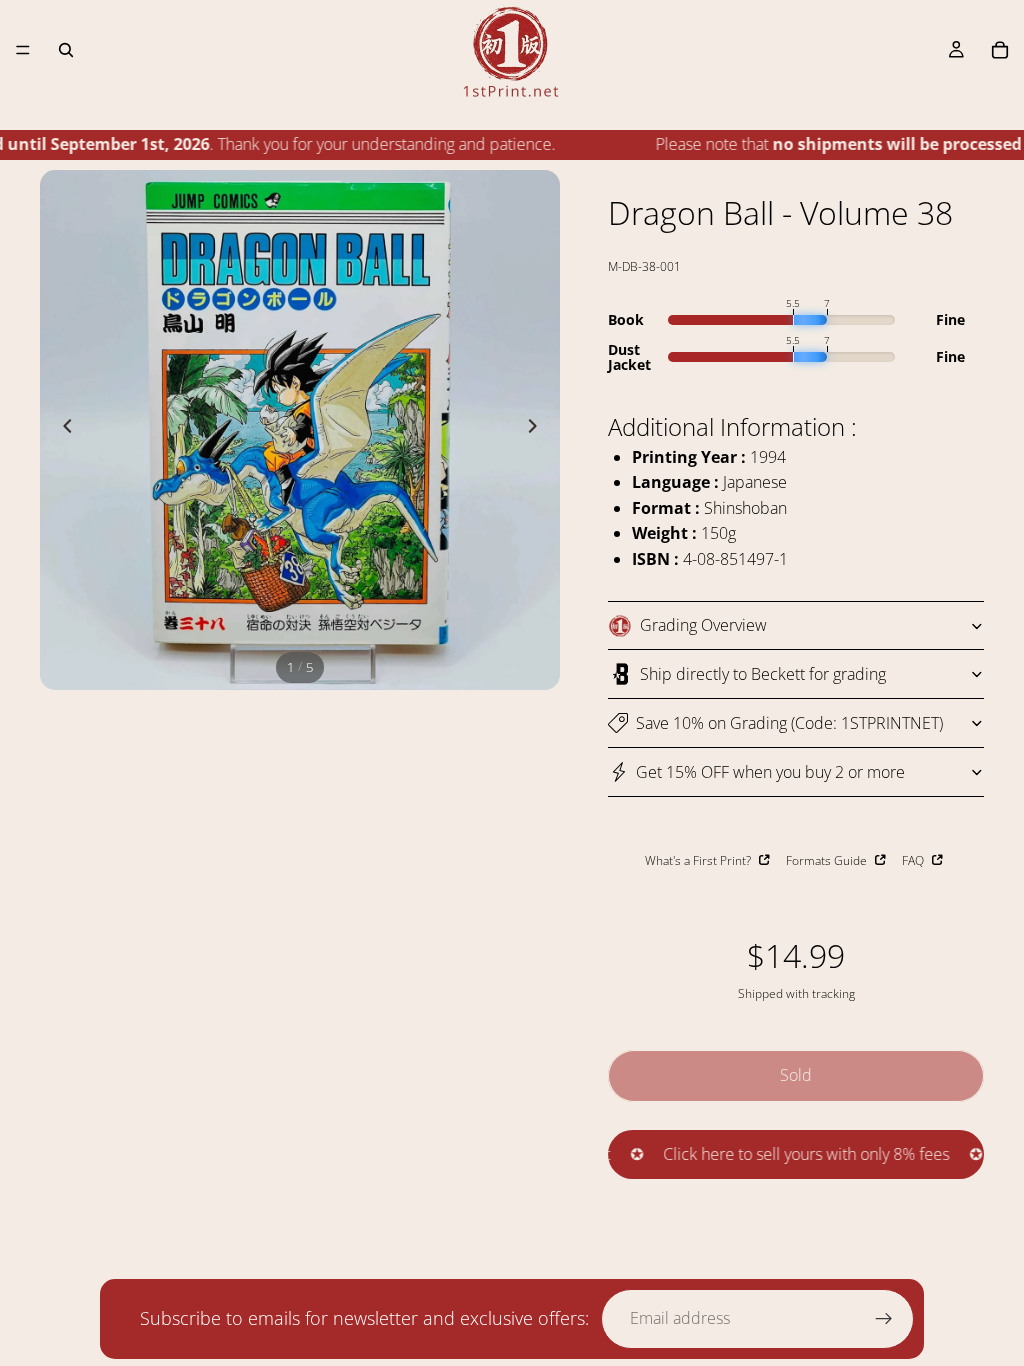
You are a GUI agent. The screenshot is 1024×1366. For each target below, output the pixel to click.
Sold (796, 1075)
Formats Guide (828, 860)
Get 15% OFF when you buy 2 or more (770, 772)
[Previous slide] (62, 430)
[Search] (66, 50)
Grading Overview (703, 625)
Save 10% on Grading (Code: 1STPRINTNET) (789, 723)
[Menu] (23, 50)
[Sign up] (884, 1319)
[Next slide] (538, 430)
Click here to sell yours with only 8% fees (774, 1154)
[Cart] (1000, 50)
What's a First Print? (699, 860)
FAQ (914, 860)
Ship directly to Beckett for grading (763, 674)
